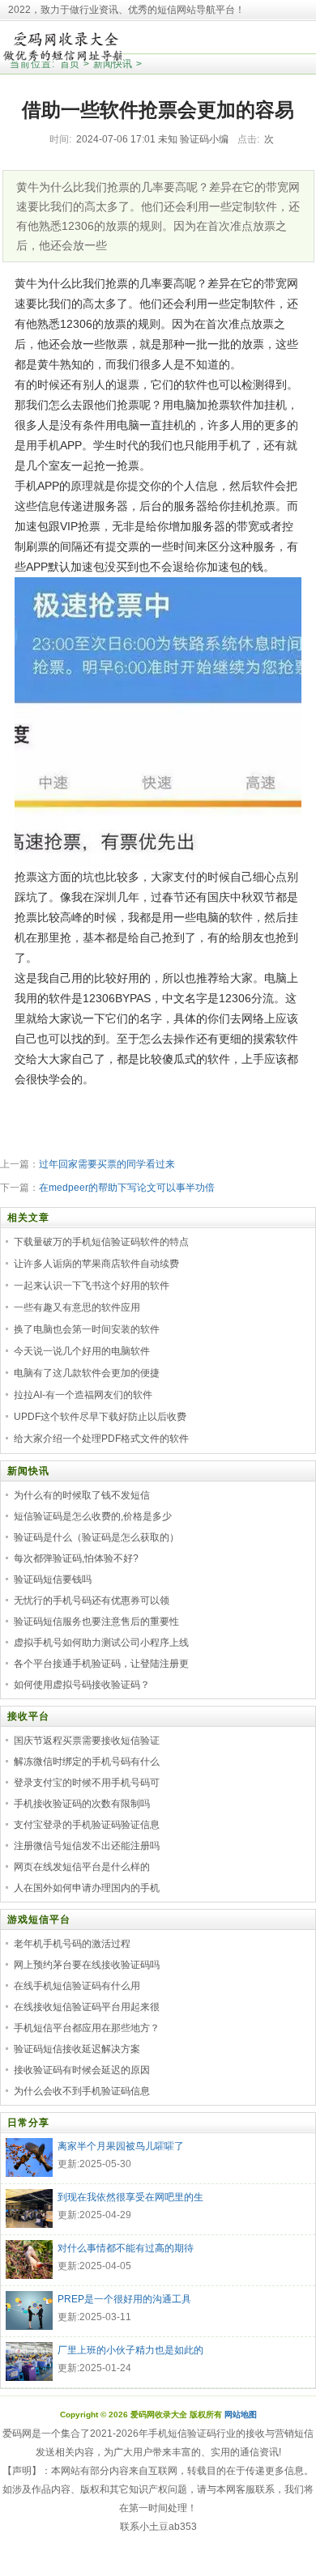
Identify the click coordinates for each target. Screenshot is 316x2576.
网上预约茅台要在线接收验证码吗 (87, 1965)
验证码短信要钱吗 (53, 1579)
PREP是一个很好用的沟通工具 (124, 2299)
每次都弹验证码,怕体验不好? (76, 1558)
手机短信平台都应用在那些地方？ (87, 2028)
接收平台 (28, 1716)
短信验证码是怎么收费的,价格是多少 (93, 1516)
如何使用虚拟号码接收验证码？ (82, 1685)
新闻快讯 (113, 64)
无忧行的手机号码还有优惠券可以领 (92, 1600)
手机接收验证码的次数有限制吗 (82, 1804)
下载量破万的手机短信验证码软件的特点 (101, 1242)
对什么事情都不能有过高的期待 (126, 2248)
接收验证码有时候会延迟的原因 (82, 2070)
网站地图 (241, 2414)
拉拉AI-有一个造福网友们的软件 (83, 1395)
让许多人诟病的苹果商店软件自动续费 (96, 1264)
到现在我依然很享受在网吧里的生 (130, 2197)
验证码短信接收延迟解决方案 (77, 2049)
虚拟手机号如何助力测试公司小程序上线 (101, 1643)
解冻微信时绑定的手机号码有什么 (87, 1762)
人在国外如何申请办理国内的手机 (87, 1888)
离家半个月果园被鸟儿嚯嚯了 (121, 2146)
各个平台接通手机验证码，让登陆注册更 (101, 1664)
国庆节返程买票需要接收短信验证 (87, 1741)
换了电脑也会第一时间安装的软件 (87, 1329)
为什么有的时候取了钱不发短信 (82, 1495)
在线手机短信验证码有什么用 (77, 1986)
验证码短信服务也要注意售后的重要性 (96, 1622)
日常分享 (28, 2123)
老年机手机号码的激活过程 (72, 1944)
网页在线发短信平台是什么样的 (82, 1867)
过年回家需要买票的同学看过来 (107, 1164)
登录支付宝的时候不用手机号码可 (87, 1783)
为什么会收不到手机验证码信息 (82, 2091)
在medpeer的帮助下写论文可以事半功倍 (127, 1188)
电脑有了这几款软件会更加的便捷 (87, 1373)
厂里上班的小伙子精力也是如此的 (130, 2350)
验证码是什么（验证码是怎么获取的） (96, 1537)
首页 (70, 64)
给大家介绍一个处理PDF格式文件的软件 (101, 1439)
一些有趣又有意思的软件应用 (77, 1307)
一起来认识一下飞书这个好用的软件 (92, 1286)
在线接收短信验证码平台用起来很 (87, 2007)
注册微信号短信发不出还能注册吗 (87, 1846)
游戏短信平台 (39, 1919)
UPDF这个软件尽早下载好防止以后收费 (100, 1417)
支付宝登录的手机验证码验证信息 (87, 1825)
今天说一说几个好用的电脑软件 (82, 1351)
